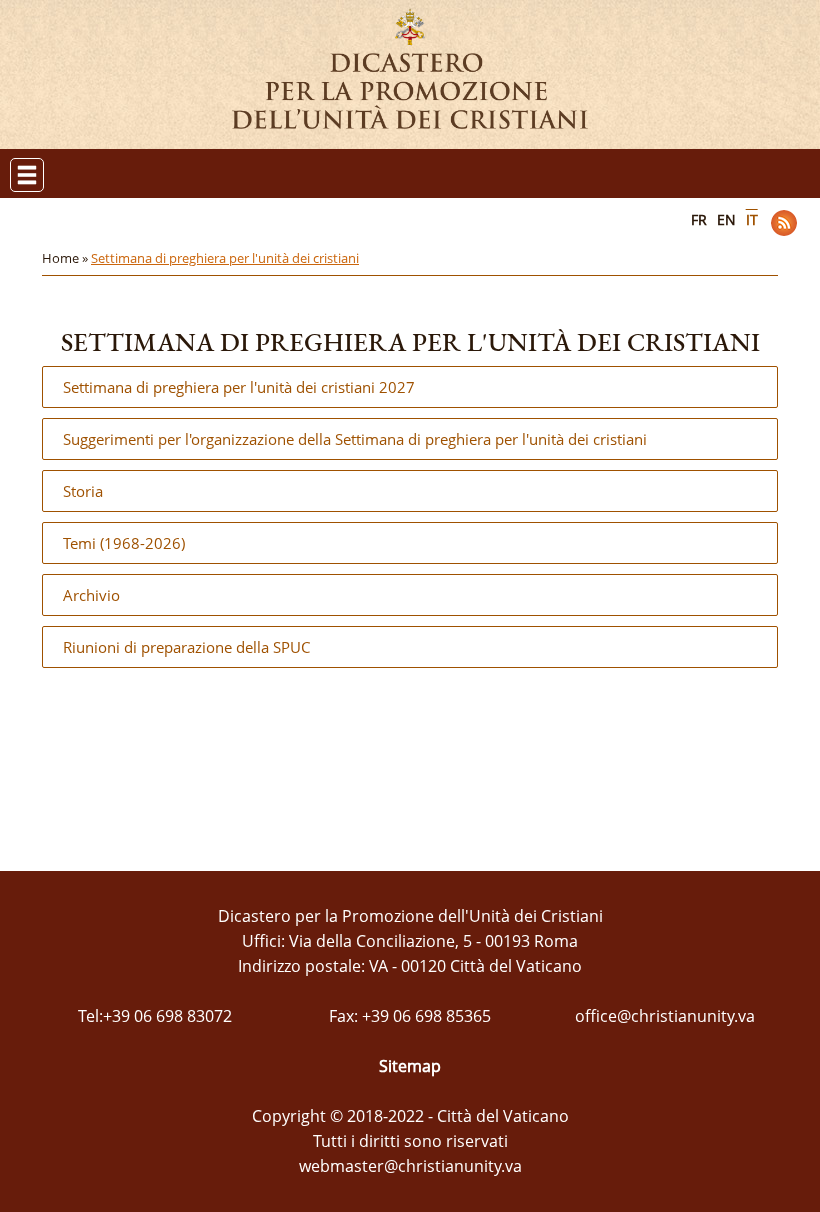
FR (699, 219)
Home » (66, 258)
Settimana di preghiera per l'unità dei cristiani (225, 258)
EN (726, 219)
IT (752, 219)
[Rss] (784, 223)
